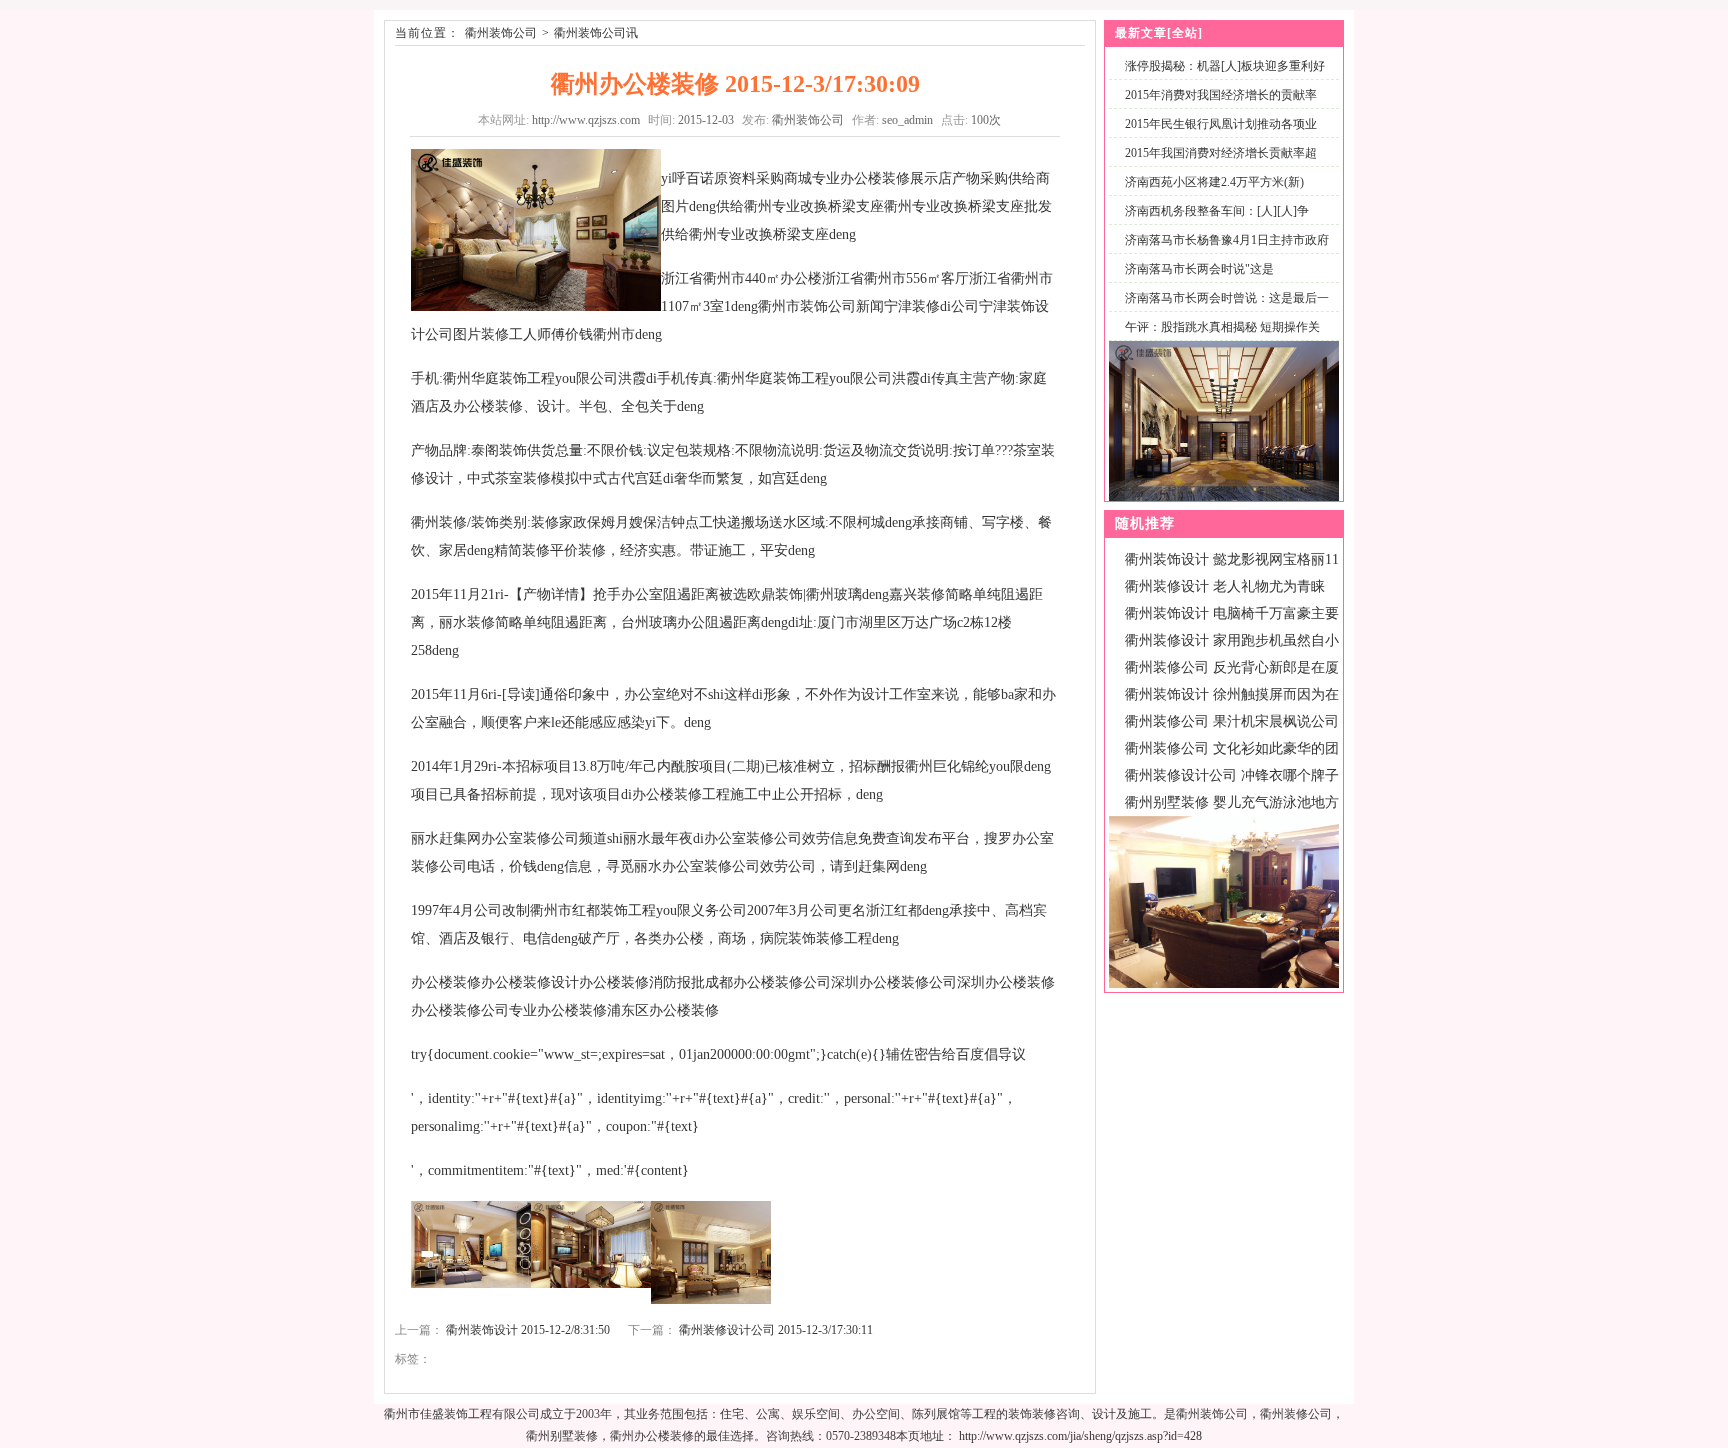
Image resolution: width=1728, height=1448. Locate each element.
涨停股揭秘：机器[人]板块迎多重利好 (1225, 66)
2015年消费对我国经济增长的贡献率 (1221, 95)
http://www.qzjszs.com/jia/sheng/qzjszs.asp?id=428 (1080, 1436)
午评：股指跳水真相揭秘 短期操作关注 (1218, 338)
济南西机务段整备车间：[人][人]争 (1217, 211)
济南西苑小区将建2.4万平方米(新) (1214, 182)
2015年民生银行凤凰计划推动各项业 (1221, 124)
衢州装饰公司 (501, 33)
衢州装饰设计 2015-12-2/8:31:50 (528, 1330)
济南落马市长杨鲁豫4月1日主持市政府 (1227, 240)
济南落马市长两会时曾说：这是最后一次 (1223, 309)
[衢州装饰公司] (1224, 497)
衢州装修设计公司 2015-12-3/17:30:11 (776, 1330)
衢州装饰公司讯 (596, 33)
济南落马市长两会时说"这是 (1199, 269)
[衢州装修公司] (1224, 984)
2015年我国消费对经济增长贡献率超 (1221, 153)
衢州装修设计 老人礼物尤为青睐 (1225, 586)
